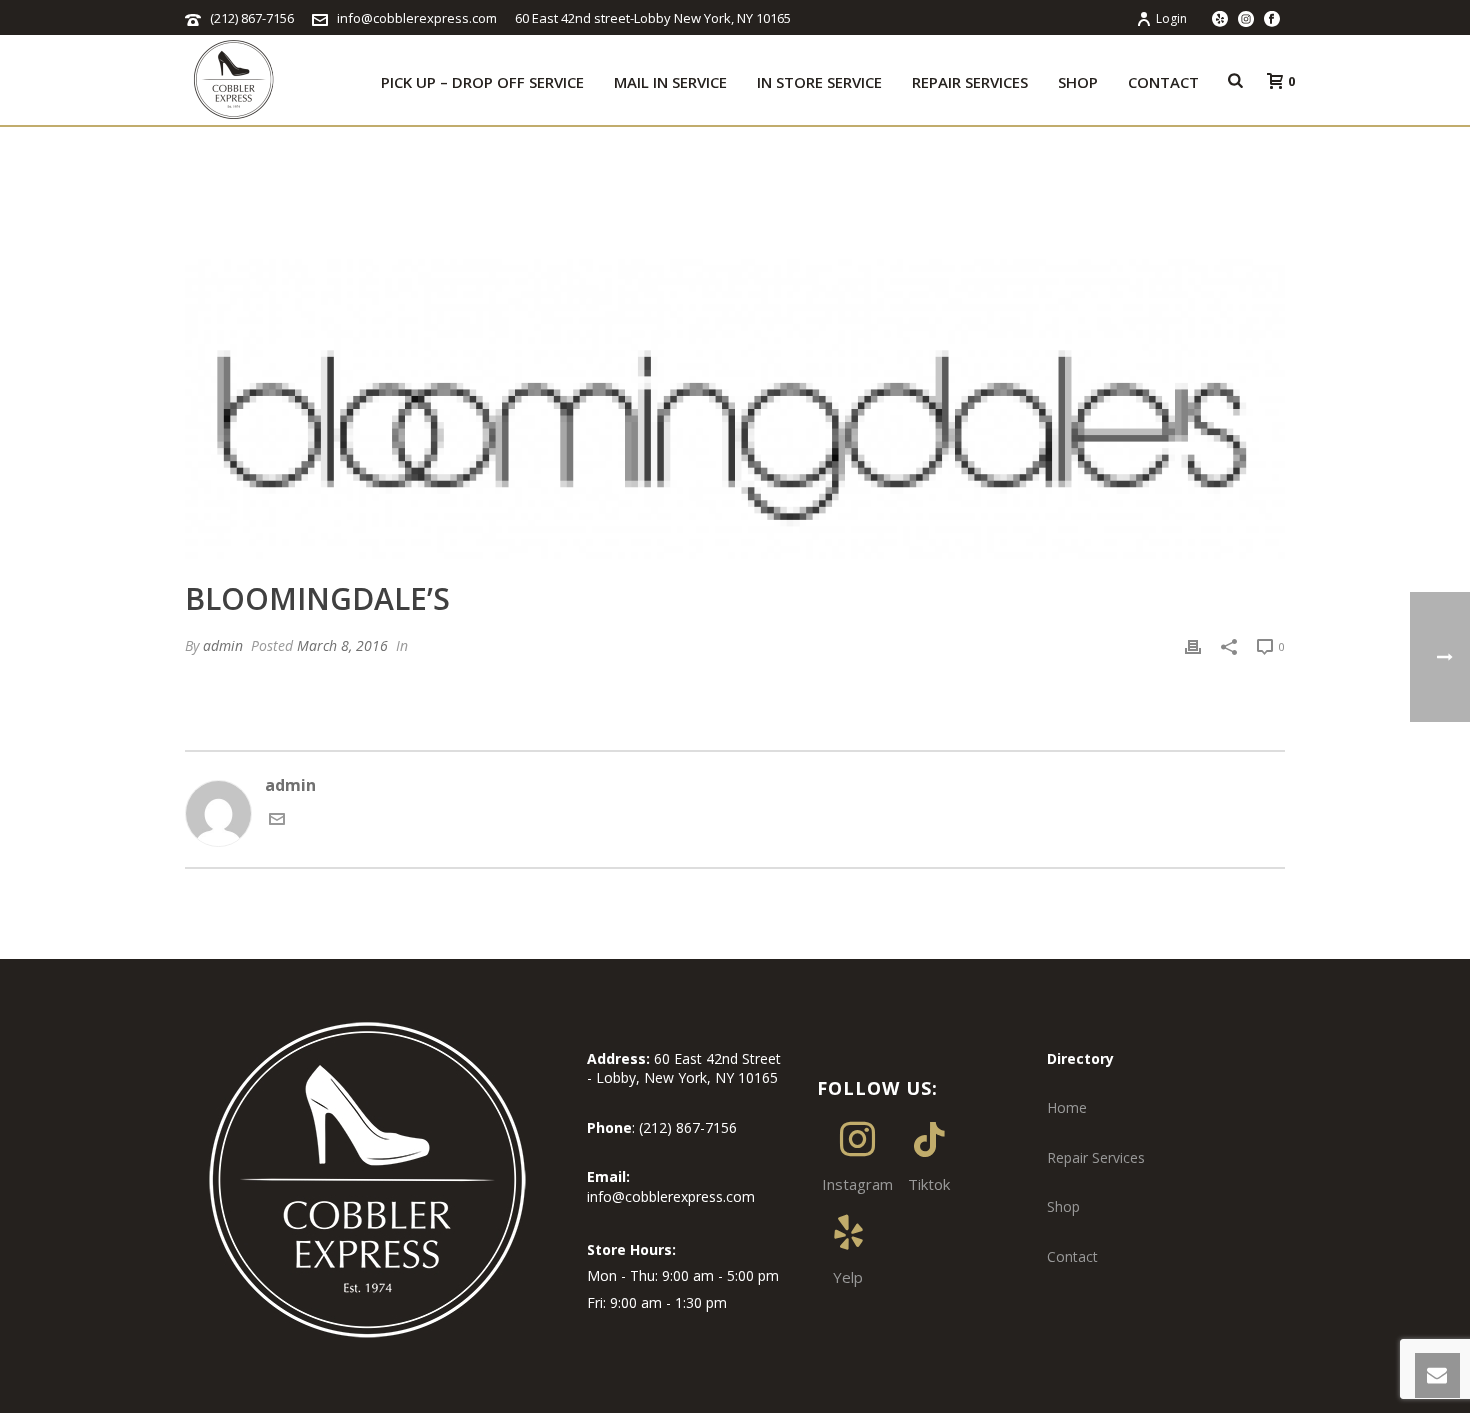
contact (1163, 82)
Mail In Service (670, 82)
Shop (1078, 82)
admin (223, 645)
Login (1171, 18)
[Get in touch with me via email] (277, 821)
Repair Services (970, 82)
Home (1067, 1107)
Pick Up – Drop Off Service (482, 82)
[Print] (1193, 645)
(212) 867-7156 (252, 18)
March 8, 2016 (342, 645)
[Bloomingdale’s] (735, 409)
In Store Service (819, 82)
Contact (1072, 1256)
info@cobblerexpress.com (417, 18)
